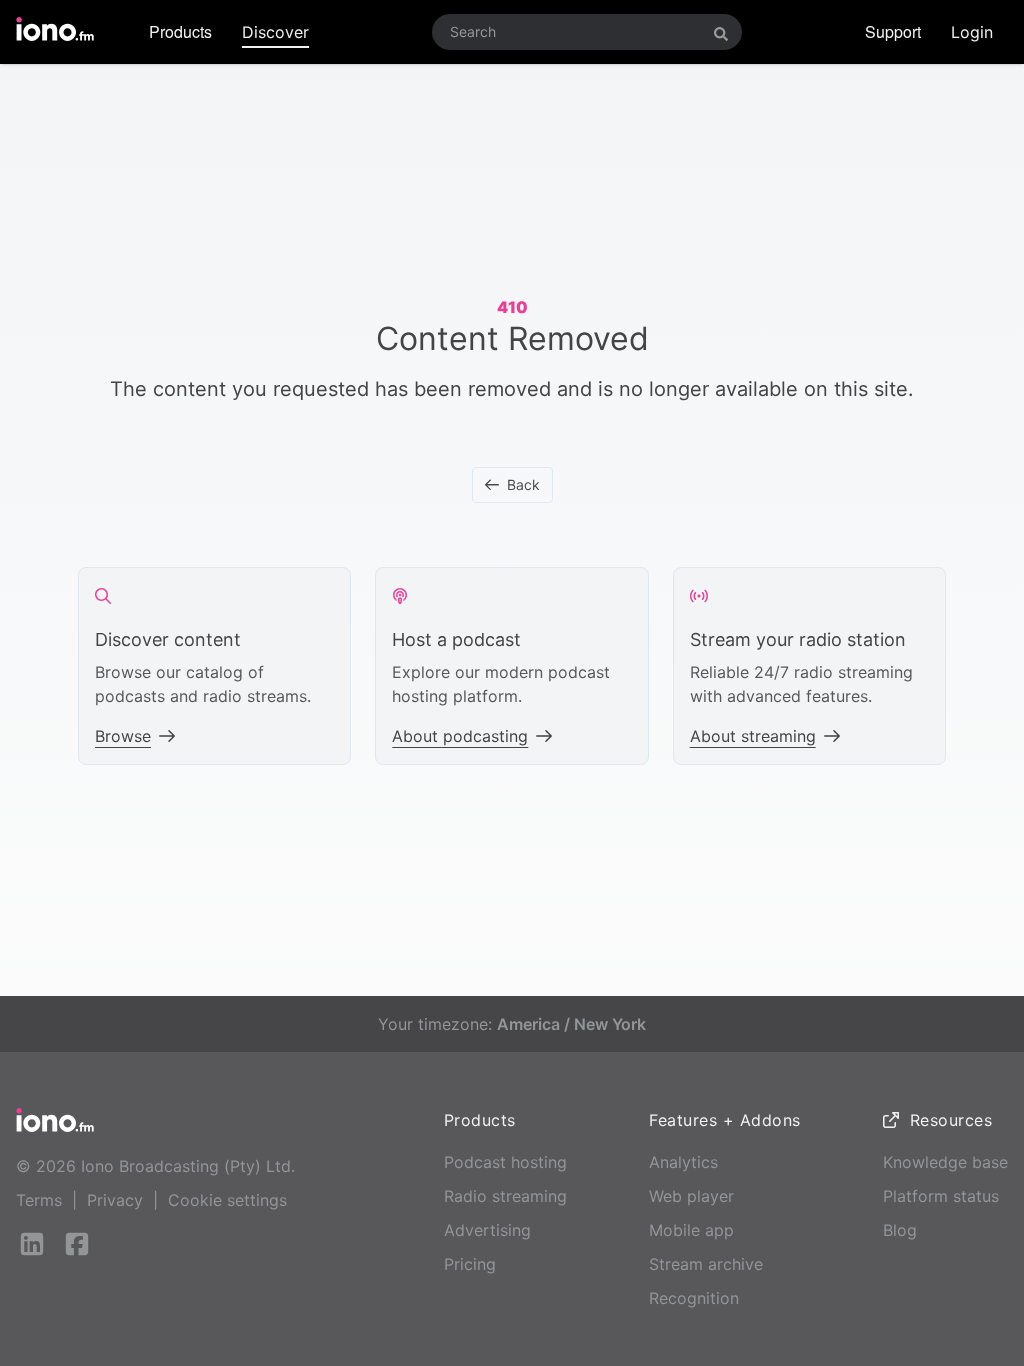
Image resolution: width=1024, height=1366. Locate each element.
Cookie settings (227, 1200)
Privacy (115, 1200)
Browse (123, 736)
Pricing (470, 1264)
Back (523, 484)
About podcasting (460, 736)
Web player (691, 1196)
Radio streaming (505, 1196)
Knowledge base (945, 1162)
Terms (39, 1200)
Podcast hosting (505, 1162)
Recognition (694, 1298)
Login (972, 32)
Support (893, 31)
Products (180, 31)
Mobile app (691, 1230)
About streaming (753, 736)
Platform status (941, 1196)
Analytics (683, 1162)
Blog (900, 1230)
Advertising (487, 1230)
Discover (275, 32)
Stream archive (706, 1264)
